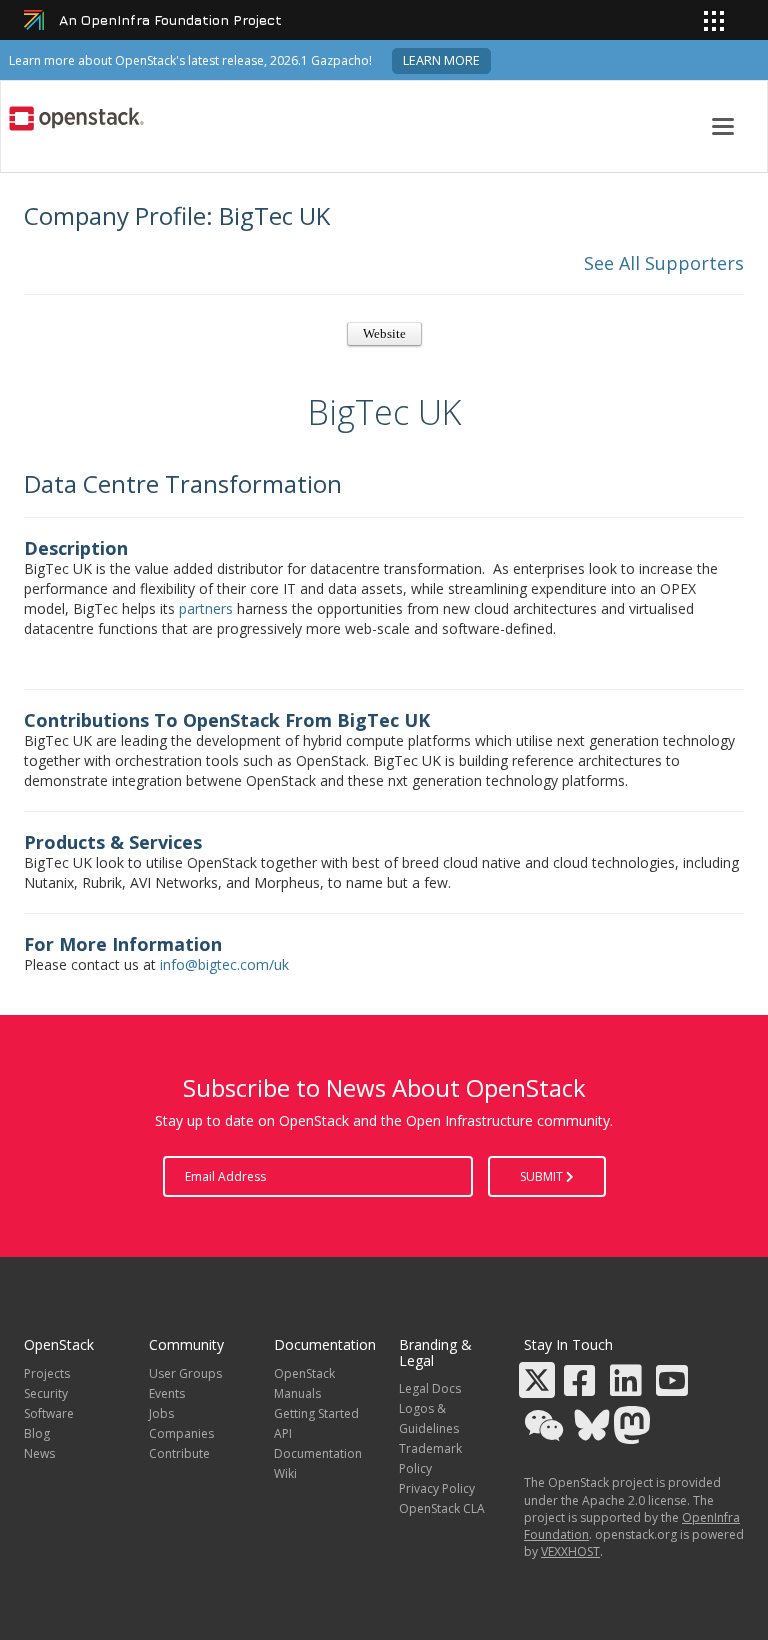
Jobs (161, 1413)
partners (206, 608)
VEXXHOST (570, 1551)
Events (167, 1393)
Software (49, 1413)
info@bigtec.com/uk (224, 964)
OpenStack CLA (442, 1508)
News (39, 1453)
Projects (47, 1373)
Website (384, 334)
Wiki (285, 1473)
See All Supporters (664, 263)
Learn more (441, 60)
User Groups (185, 1373)
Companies (181, 1433)
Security (46, 1393)
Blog (37, 1433)
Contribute (179, 1453)
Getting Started (316, 1413)
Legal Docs (430, 1388)
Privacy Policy (437, 1488)
